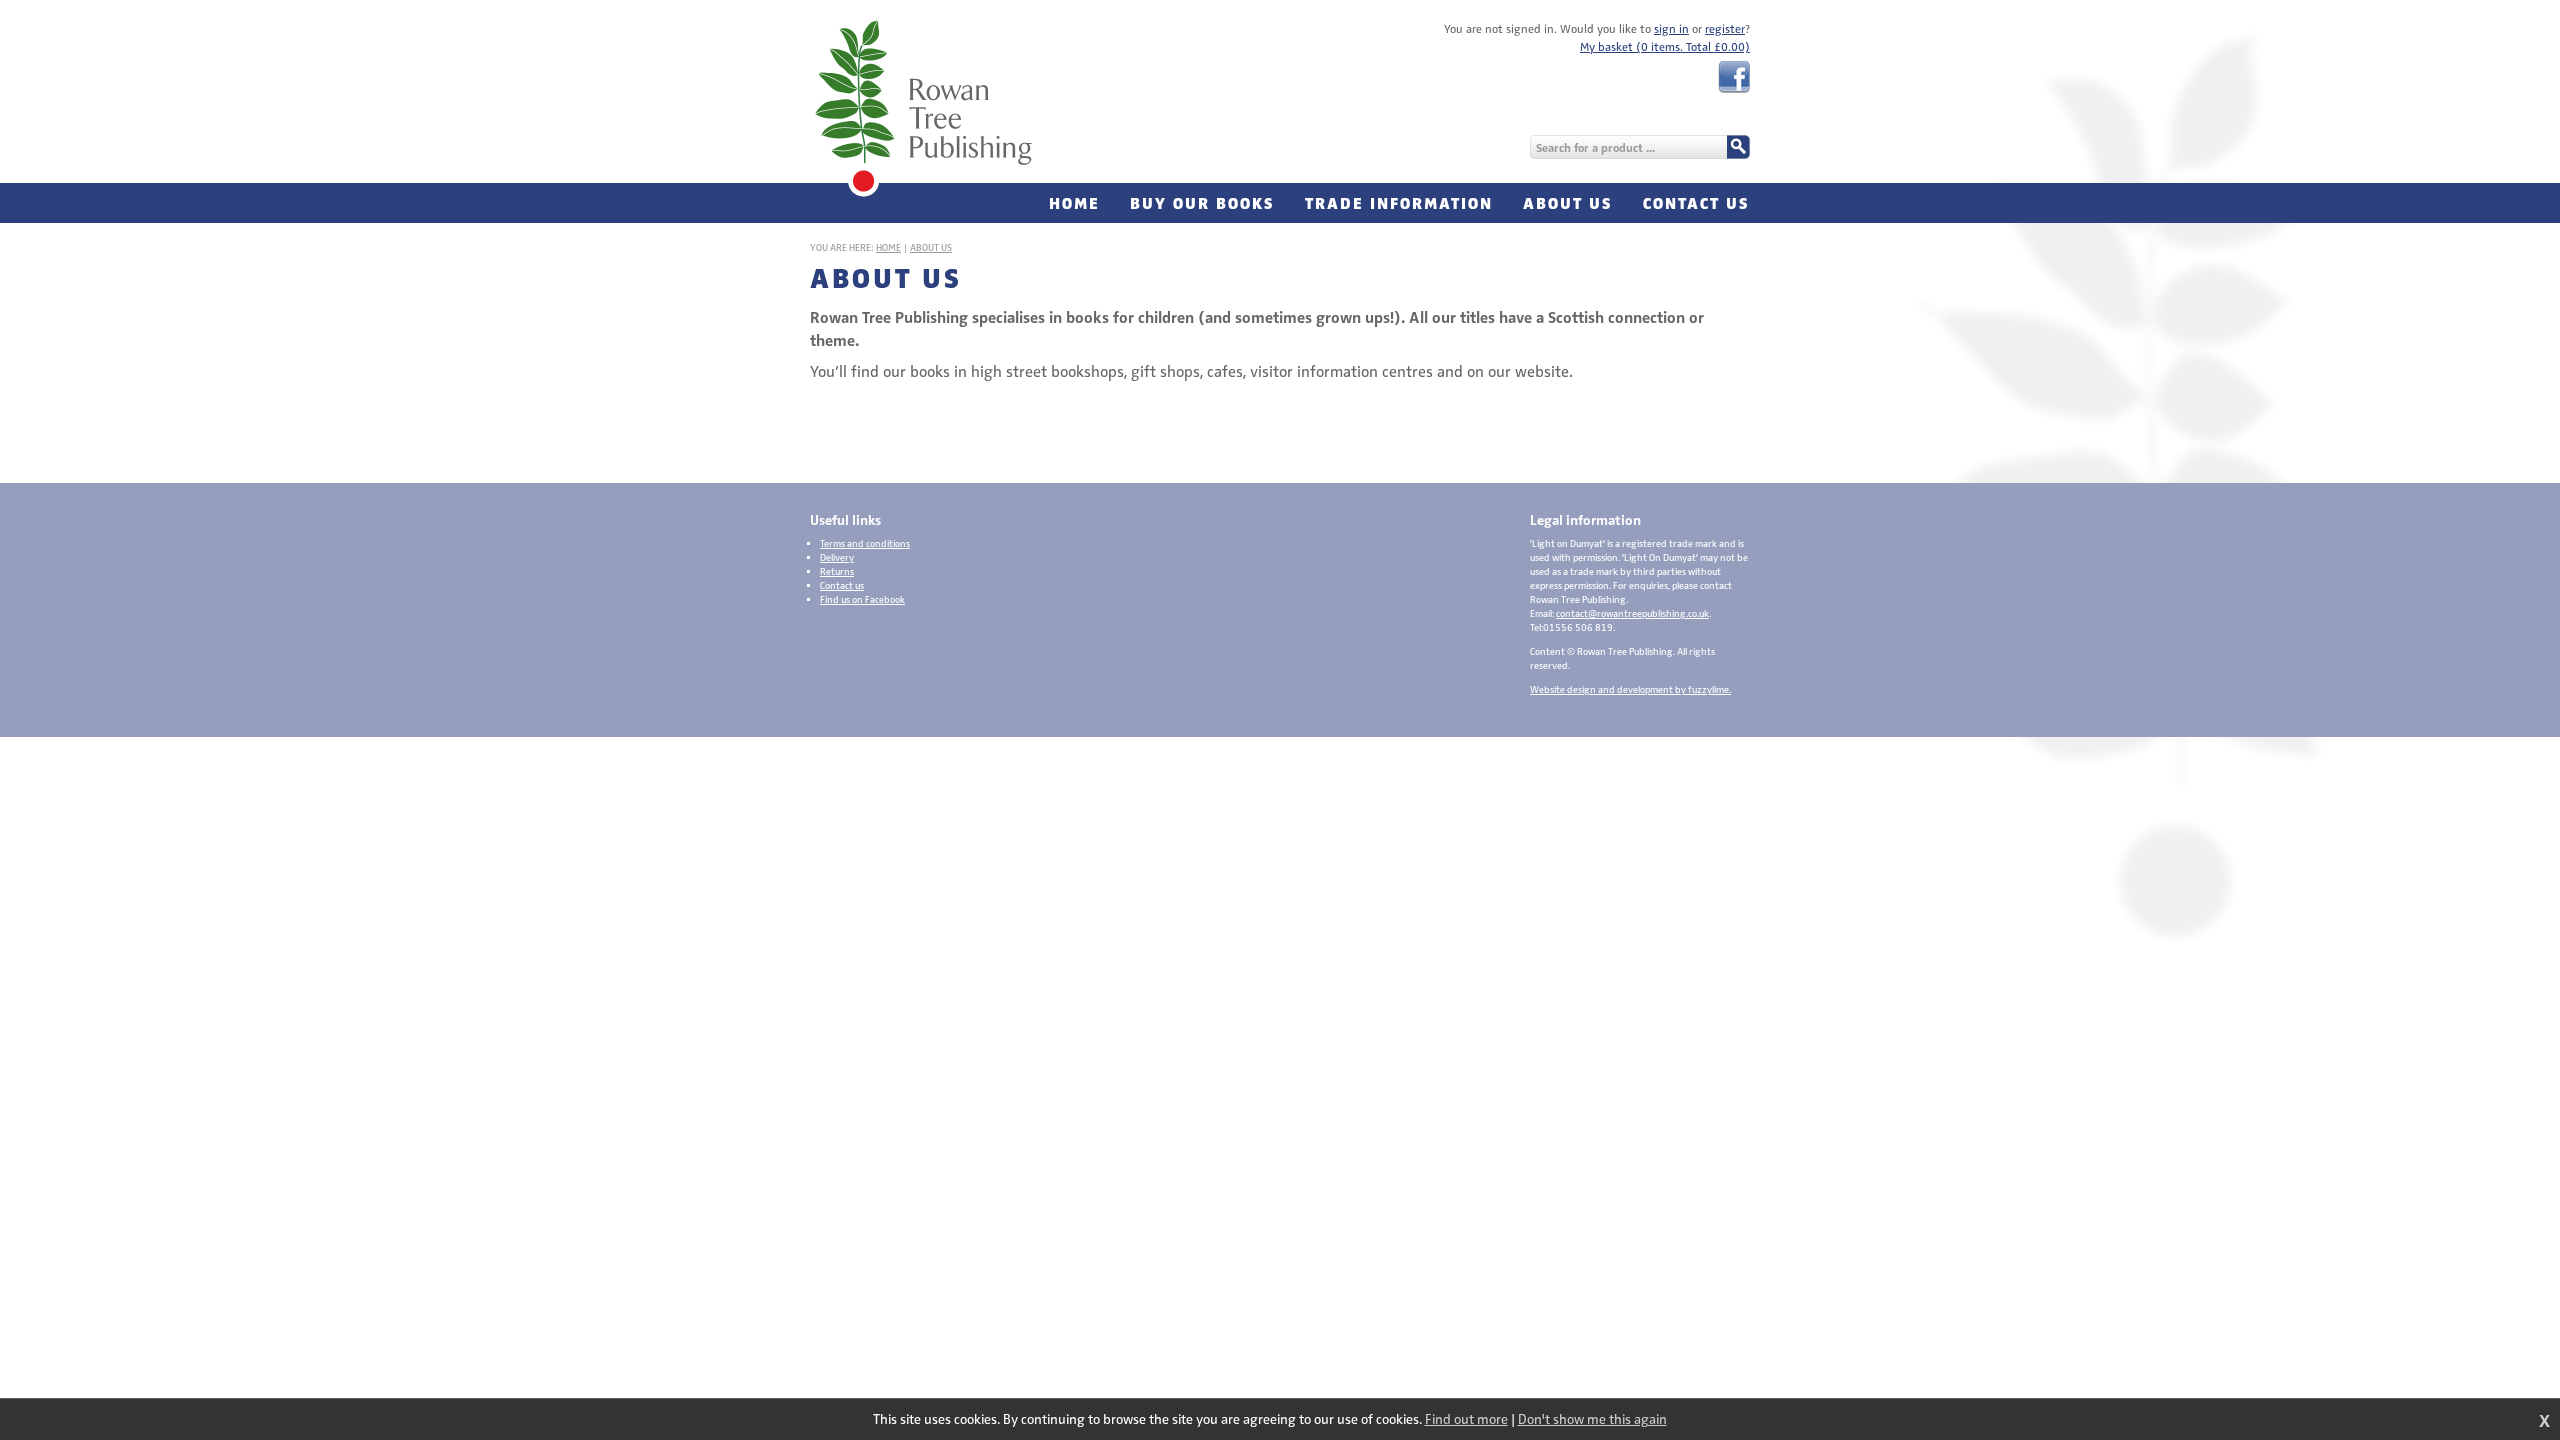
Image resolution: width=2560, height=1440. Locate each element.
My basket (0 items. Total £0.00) (1665, 47)
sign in (1671, 29)
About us (931, 248)
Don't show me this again (1592, 1419)
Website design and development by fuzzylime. (1630, 690)
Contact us (842, 586)
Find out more (1466, 1419)
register (1725, 29)
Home (888, 248)
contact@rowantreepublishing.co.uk (1632, 614)
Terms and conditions (865, 544)
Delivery (837, 558)
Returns (837, 572)
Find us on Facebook (862, 600)
